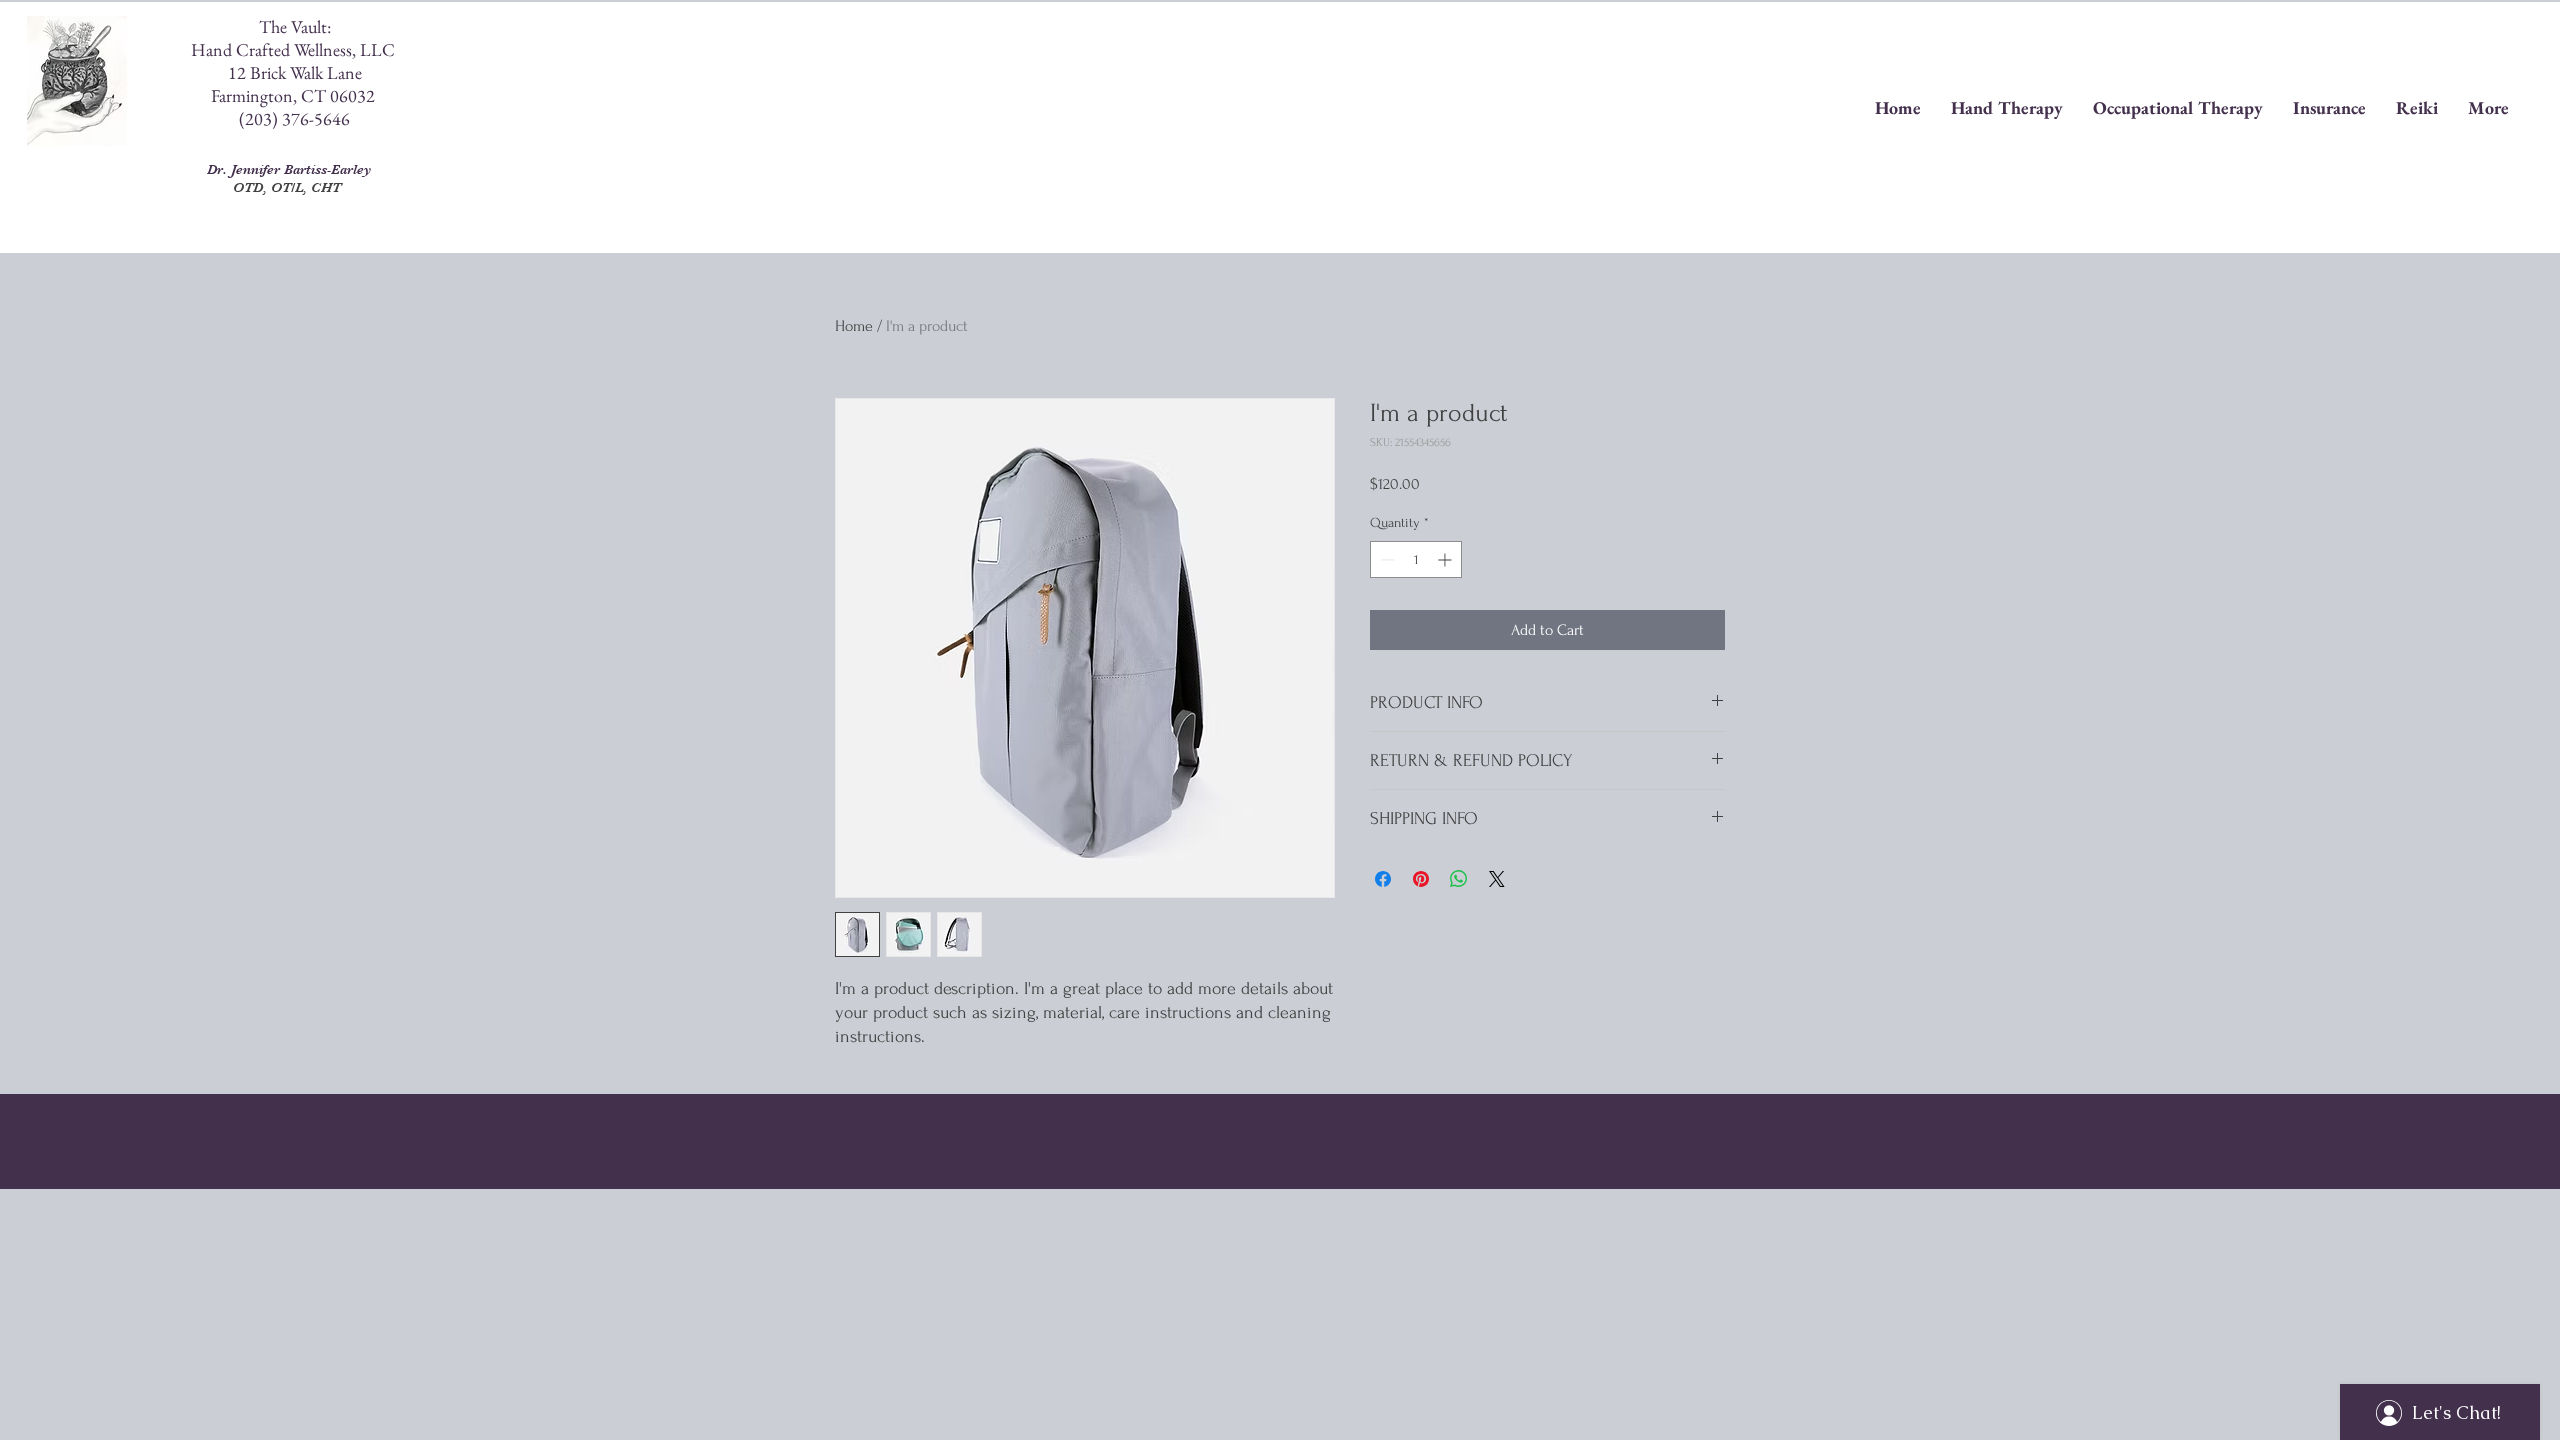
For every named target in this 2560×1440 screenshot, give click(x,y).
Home (854, 326)
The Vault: (295, 26)
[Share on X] (1497, 879)
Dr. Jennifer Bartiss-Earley (287, 169)
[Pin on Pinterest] (1421, 879)
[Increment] (1446, 559)
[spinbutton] (1416, 559)
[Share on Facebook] (1383, 879)
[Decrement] (1385, 559)
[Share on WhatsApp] (1459, 879)
